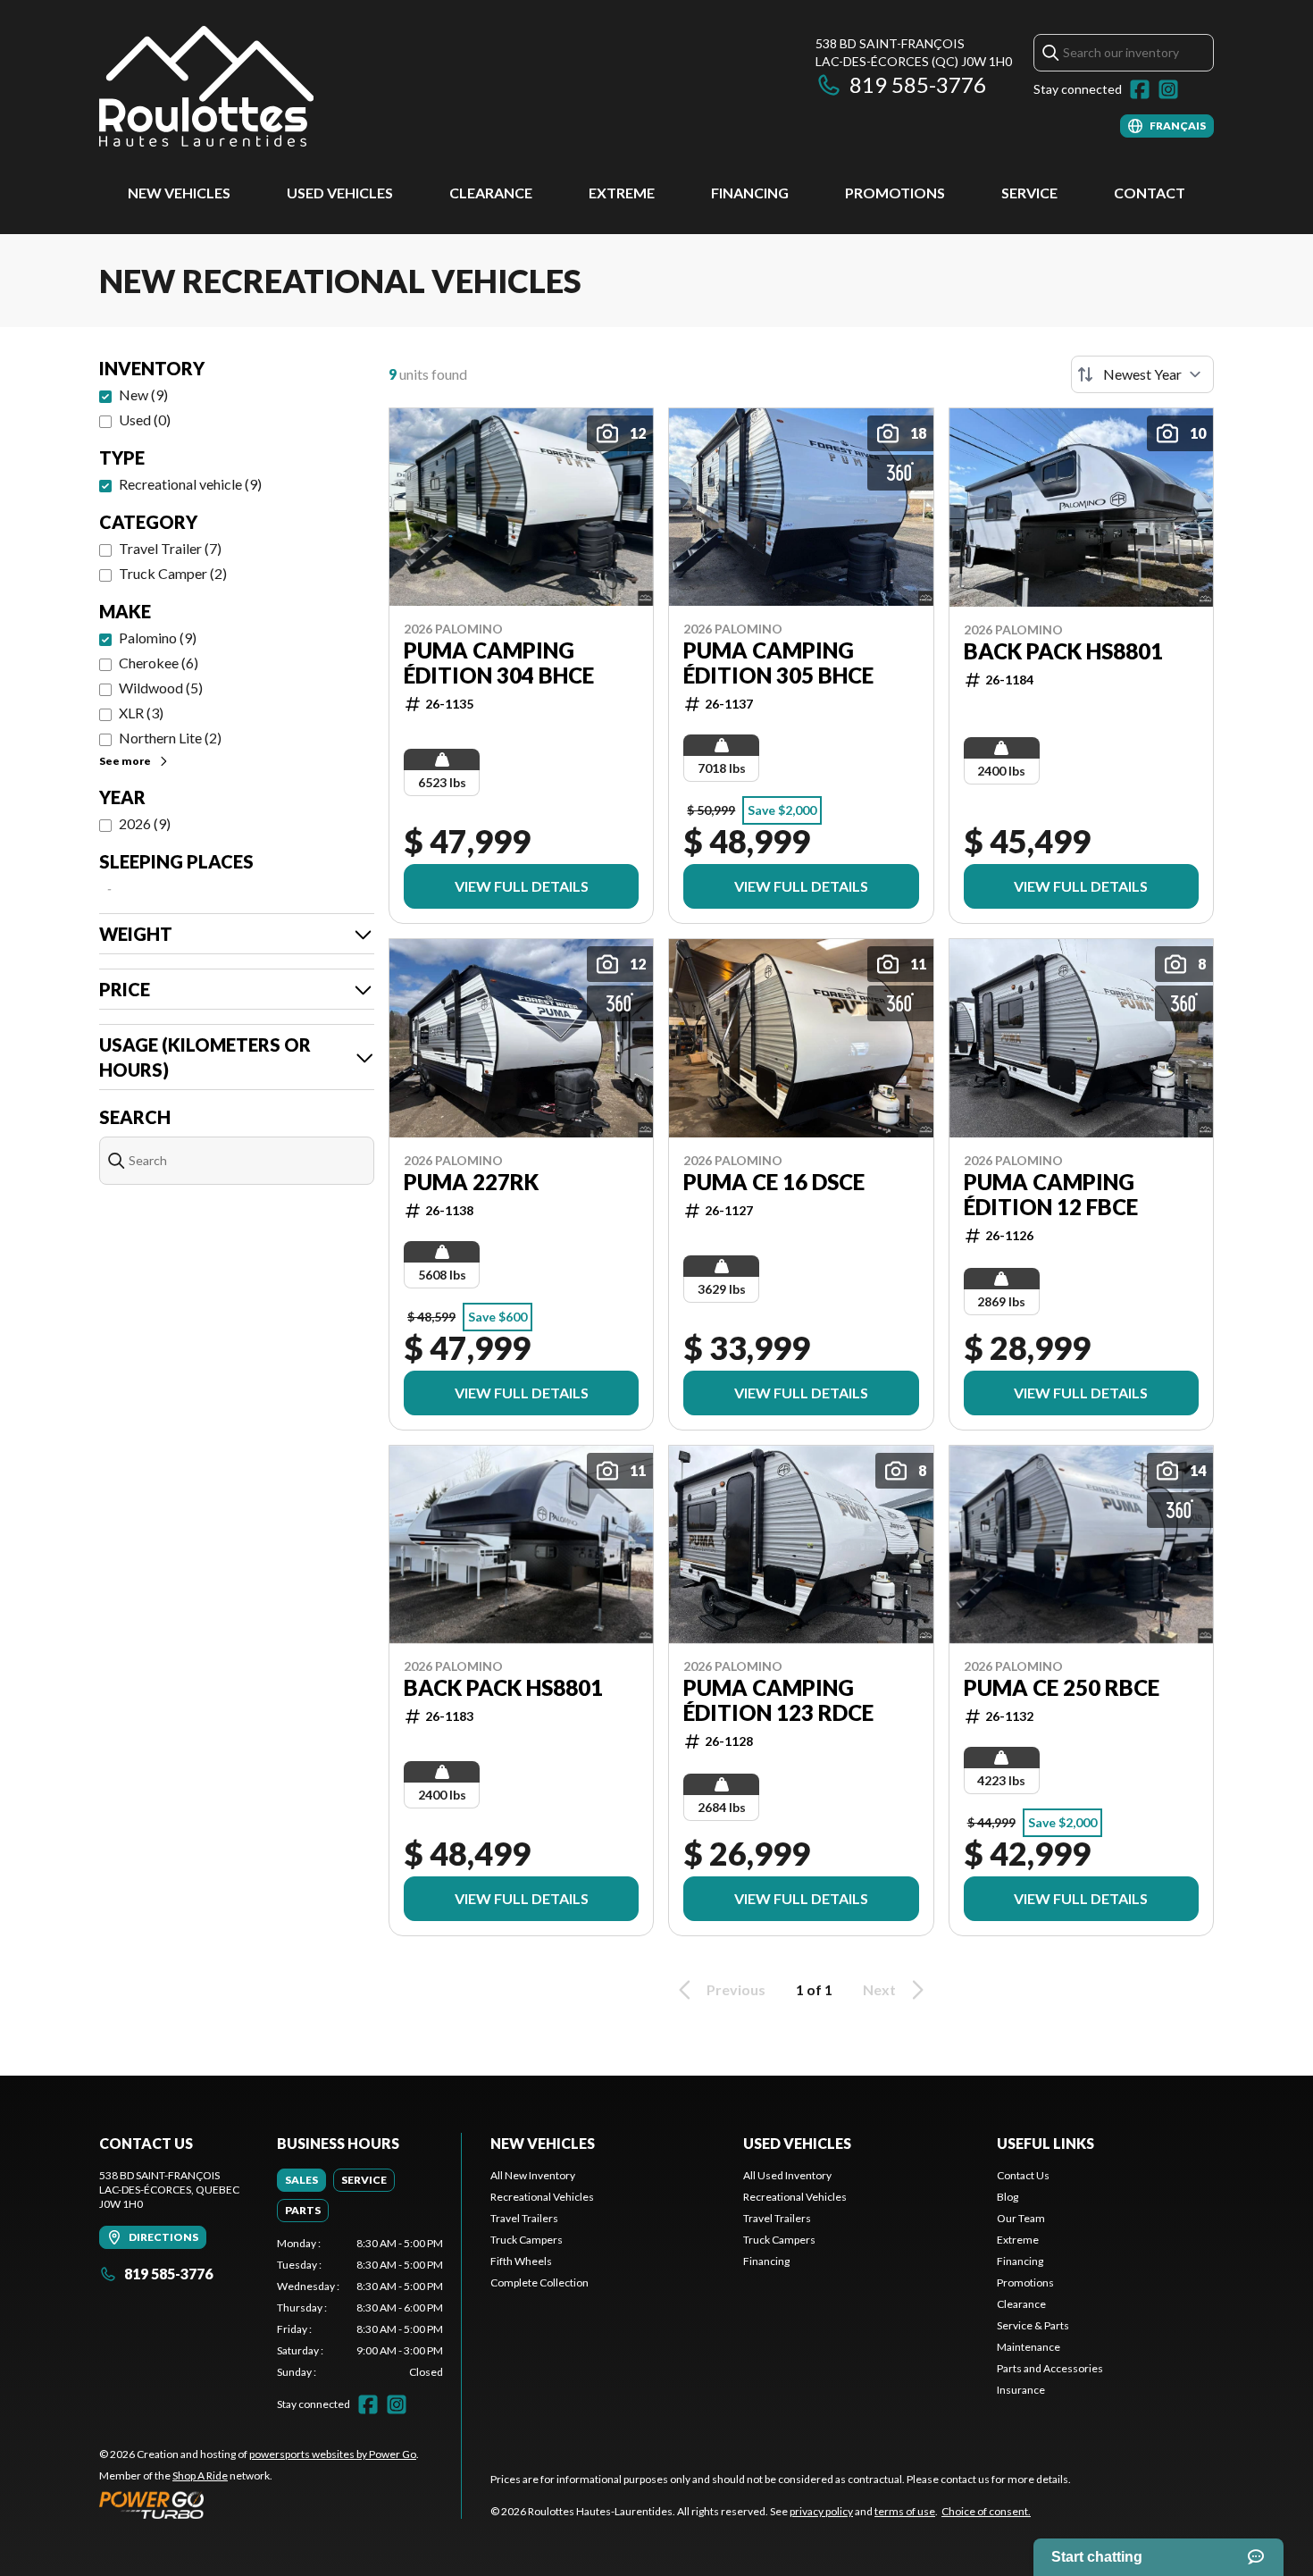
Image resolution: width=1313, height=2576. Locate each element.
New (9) (143, 394)
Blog (1008, 2197)
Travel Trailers (524, 2218)
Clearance (491, 193)
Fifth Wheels (521, 2261)
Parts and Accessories (1050, 2368)
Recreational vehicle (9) (190, 484)
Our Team (1021, 2218)
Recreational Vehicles (542, 2197)
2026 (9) (145, 823)
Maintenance (1029, 2347)
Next (879, 1989)
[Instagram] (1168, 89)
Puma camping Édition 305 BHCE (778, 663)
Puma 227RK (471, 1182)
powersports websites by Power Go (333, 2454)
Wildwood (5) (161, 688)
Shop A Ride (200, 2475)
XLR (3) (141, 713)
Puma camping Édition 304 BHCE (499, 663)
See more (125, 761)
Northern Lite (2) (170, 738)
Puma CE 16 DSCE (774, 1182)
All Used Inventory (787, 2175)
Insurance (1021, 2390)
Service (1029, 193)
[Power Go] (259, 2505)
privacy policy (821, 2511)
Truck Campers (527, 2240)
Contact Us (1023, 2175)
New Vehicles (179, 193)
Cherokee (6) (159, 663)
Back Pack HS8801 (1063, 651)
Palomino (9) (158, 638)
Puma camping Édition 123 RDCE (778, 1700)
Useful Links (1045, 2143)
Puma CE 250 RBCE (1062, 1688)
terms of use (905, 2511)
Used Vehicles (340, 193)
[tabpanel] (360, 2308)
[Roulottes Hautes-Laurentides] (206, 86)
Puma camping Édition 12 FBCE (1051, 1195)
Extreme (622, 193)
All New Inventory (533, 2175)
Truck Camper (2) (173, 573)
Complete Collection (539, 2282)
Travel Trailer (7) (170, 548)
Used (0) (145, 420)
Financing (750, 193)
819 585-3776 (918, 84)
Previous (736, 1989)
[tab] (301, 2180)
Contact (1150, 193)
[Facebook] (1140, 89)
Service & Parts (1033, 2325)
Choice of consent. (986, 2511)
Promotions (895, 193)
